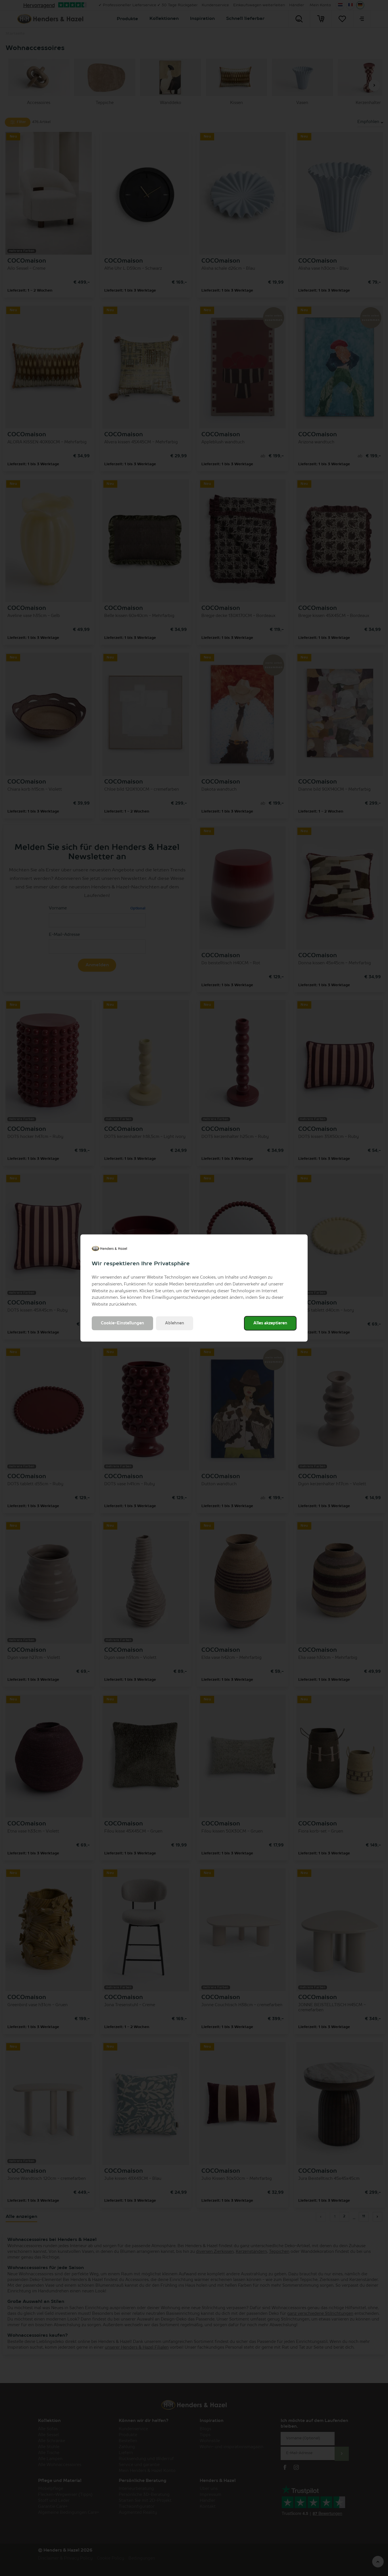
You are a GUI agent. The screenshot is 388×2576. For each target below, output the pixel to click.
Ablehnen (175, 1323)
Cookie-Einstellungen (122, 1323)
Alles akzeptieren (270, 1323)
